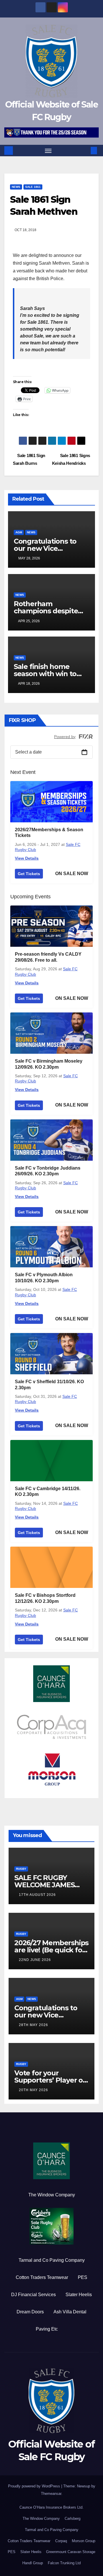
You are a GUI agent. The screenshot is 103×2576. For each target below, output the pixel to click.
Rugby (21, 1869)
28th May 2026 (33, 2025)
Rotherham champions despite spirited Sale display (47, 611)
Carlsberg (73, 2519)
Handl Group (33, 2563)
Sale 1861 (33, 187)
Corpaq (61, 2541)
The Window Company (52, 2195)
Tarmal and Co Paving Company (52, 2260)
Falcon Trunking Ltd (64, 2563)
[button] (85, 150)
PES (83, 2277)
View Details (27, 858)
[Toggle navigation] (48, 151)
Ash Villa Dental (70, 2312)
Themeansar (51, 2494)
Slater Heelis (79, 2295)
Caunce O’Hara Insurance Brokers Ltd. (51, 2507)
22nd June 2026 (35, 1960)
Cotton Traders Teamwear (42, 2277)
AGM (19, 532)
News (16, 187)
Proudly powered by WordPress (35, 2486)
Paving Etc (47, 2329)
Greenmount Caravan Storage (71, 2552)
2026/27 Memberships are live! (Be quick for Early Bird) (51, 1950)
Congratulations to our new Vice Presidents (45, 548)
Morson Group (84, 2541)
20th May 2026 (33, 2090)
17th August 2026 (37, 1895)
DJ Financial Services (33, 2295)
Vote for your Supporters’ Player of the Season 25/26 (50, 2080)
